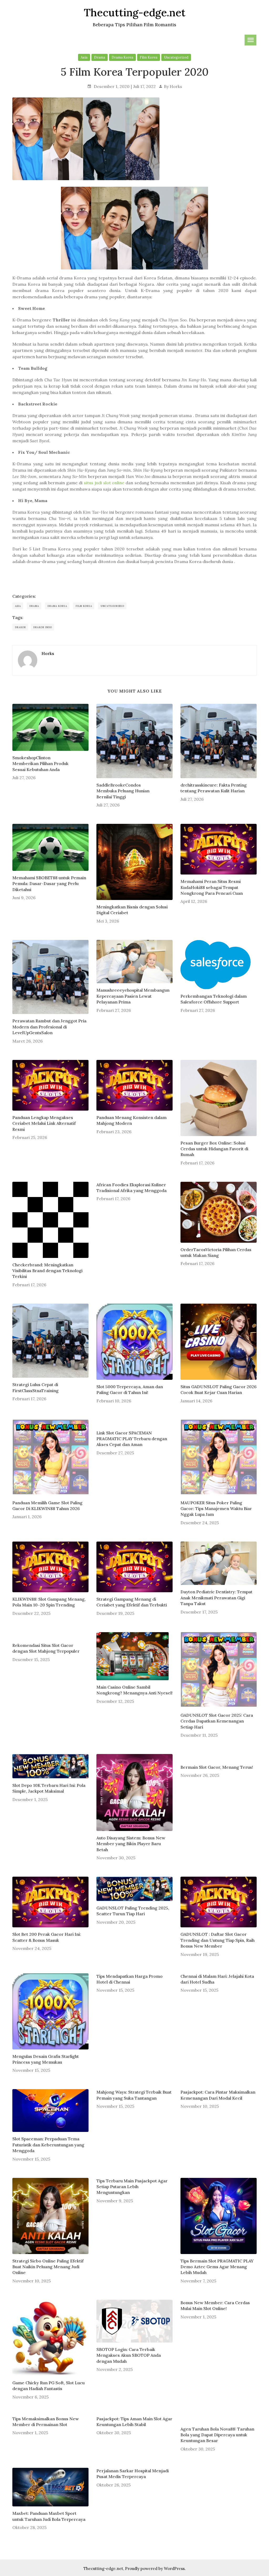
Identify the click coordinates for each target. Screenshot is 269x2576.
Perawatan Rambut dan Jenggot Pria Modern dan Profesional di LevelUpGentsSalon (49, 1027)
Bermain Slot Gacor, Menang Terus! (217, 1767)
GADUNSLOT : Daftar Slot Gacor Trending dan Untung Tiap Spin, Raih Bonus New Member (218, 1940)
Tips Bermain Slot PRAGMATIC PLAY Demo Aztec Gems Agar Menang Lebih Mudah (217, 2267)
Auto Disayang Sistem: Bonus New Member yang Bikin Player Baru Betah (131, 1844)
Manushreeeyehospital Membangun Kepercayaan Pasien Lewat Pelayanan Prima (133, 996)
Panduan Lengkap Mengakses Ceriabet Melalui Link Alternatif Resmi (44, 1123)
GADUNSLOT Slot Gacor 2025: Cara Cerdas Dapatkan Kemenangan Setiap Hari (217, 1721)
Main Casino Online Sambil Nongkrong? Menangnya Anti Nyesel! (134, 1690)
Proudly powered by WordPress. (155, 2569)
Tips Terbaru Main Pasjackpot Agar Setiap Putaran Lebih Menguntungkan (132, 2187)
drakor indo (43, 627)
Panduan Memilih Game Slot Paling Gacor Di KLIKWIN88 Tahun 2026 (47, 1506)
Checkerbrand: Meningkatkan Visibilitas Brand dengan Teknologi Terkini (47, 1271)
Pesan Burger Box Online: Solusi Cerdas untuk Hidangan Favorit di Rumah (214, 1149)
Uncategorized (176, 57)
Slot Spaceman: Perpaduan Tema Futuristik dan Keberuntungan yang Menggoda (48, 2145)
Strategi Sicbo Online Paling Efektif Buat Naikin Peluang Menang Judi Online (48, 2267)
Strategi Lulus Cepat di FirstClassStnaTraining (35, 1387)
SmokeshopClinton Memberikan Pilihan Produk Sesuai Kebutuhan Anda (40, 764)
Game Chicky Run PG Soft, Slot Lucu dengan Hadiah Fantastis (48, 2386)
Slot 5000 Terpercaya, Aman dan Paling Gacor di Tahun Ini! (130, 1390)
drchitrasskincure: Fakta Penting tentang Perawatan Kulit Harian (214, 788)
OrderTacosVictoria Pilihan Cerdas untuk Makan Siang (216, 1252)
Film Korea (149, 57)
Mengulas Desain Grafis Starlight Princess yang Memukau (46, 2059)
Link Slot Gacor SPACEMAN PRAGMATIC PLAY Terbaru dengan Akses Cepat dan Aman (132, 1439)
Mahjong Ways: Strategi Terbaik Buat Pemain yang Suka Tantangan (134, 2095)
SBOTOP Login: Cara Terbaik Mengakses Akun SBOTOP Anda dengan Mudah (129, 2355)
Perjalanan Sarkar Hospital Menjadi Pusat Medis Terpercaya (133, 2474)
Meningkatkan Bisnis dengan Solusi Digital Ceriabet (132, 910)
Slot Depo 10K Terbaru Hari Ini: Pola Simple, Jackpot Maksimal (49, 1788)
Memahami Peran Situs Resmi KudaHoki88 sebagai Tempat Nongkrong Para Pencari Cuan (212, 887)
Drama (100, 57)
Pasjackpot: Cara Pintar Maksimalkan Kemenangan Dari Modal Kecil (218, 2095)
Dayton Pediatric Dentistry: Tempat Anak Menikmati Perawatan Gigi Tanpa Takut (216, 1598)
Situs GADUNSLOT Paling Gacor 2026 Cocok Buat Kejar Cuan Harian (219, 1390)
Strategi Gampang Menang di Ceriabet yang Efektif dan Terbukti (132, 1602)
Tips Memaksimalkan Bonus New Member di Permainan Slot (46, 2422)
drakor (20, 627)
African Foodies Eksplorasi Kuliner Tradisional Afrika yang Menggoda (131, 1188)
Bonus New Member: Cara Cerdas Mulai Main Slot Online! (215, 2306)
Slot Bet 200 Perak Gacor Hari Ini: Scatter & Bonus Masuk (47, 1937)
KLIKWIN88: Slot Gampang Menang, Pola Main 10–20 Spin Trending (49, 1602)
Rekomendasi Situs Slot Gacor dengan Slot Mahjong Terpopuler (46, 1648)
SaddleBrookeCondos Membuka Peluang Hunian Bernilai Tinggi (123, 791)
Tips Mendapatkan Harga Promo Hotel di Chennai (130, 1979)
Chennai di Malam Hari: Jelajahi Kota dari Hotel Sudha (217, 1979)
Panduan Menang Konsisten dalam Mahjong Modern (131, 1120)
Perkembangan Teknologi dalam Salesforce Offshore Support (214, 999)
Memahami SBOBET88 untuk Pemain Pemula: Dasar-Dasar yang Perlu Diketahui (49, 884)
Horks (176, 86)
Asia (84, 57)
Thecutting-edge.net (103, 2569)
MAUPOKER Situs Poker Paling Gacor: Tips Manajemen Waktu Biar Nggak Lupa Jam (216, 1509)
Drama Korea (122, 57)
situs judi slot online (104, 483)
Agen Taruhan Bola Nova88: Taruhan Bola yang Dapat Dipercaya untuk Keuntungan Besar (217, 2435)
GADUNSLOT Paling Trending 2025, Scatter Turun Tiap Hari (133, 1911)
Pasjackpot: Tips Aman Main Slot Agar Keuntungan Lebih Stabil (134, 2422)
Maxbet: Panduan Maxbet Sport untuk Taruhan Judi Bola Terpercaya (49, 2516)
